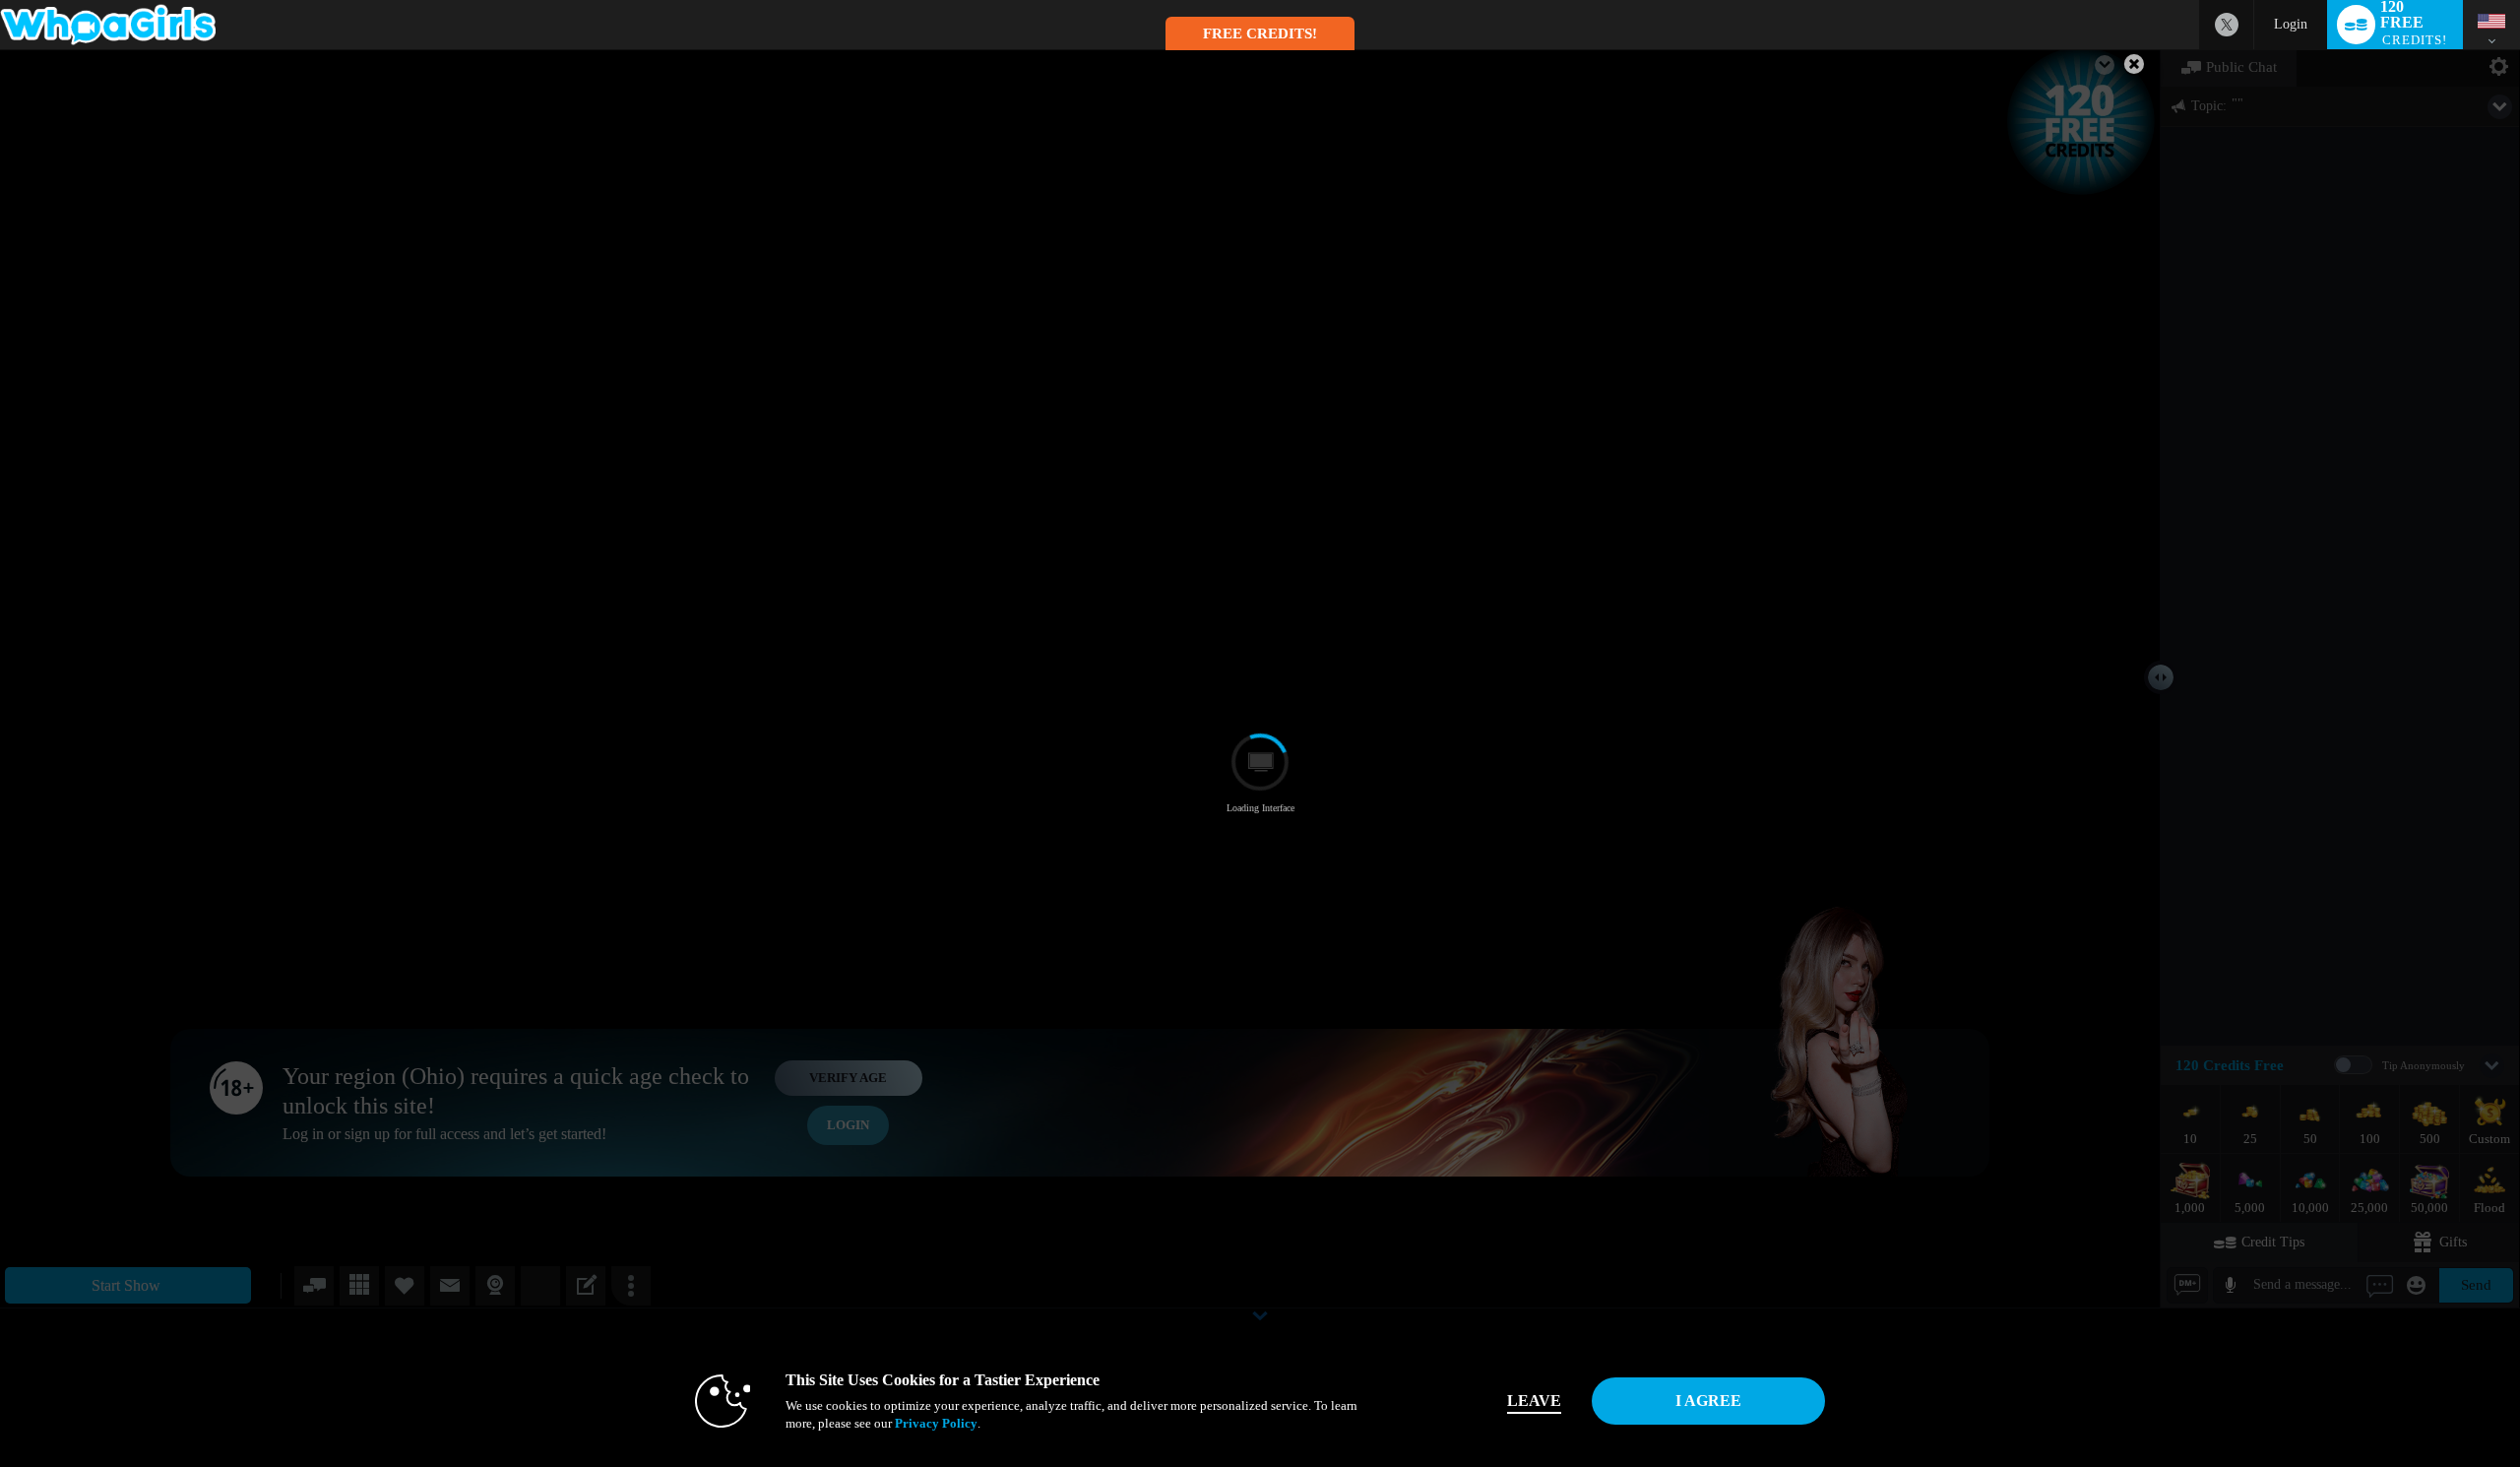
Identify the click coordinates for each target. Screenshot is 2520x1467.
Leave (1534, 1401)
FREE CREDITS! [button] (1260, 33)
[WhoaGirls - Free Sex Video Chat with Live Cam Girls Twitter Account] (2227, 25)
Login (2291, 24)
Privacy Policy (936, 1423)
